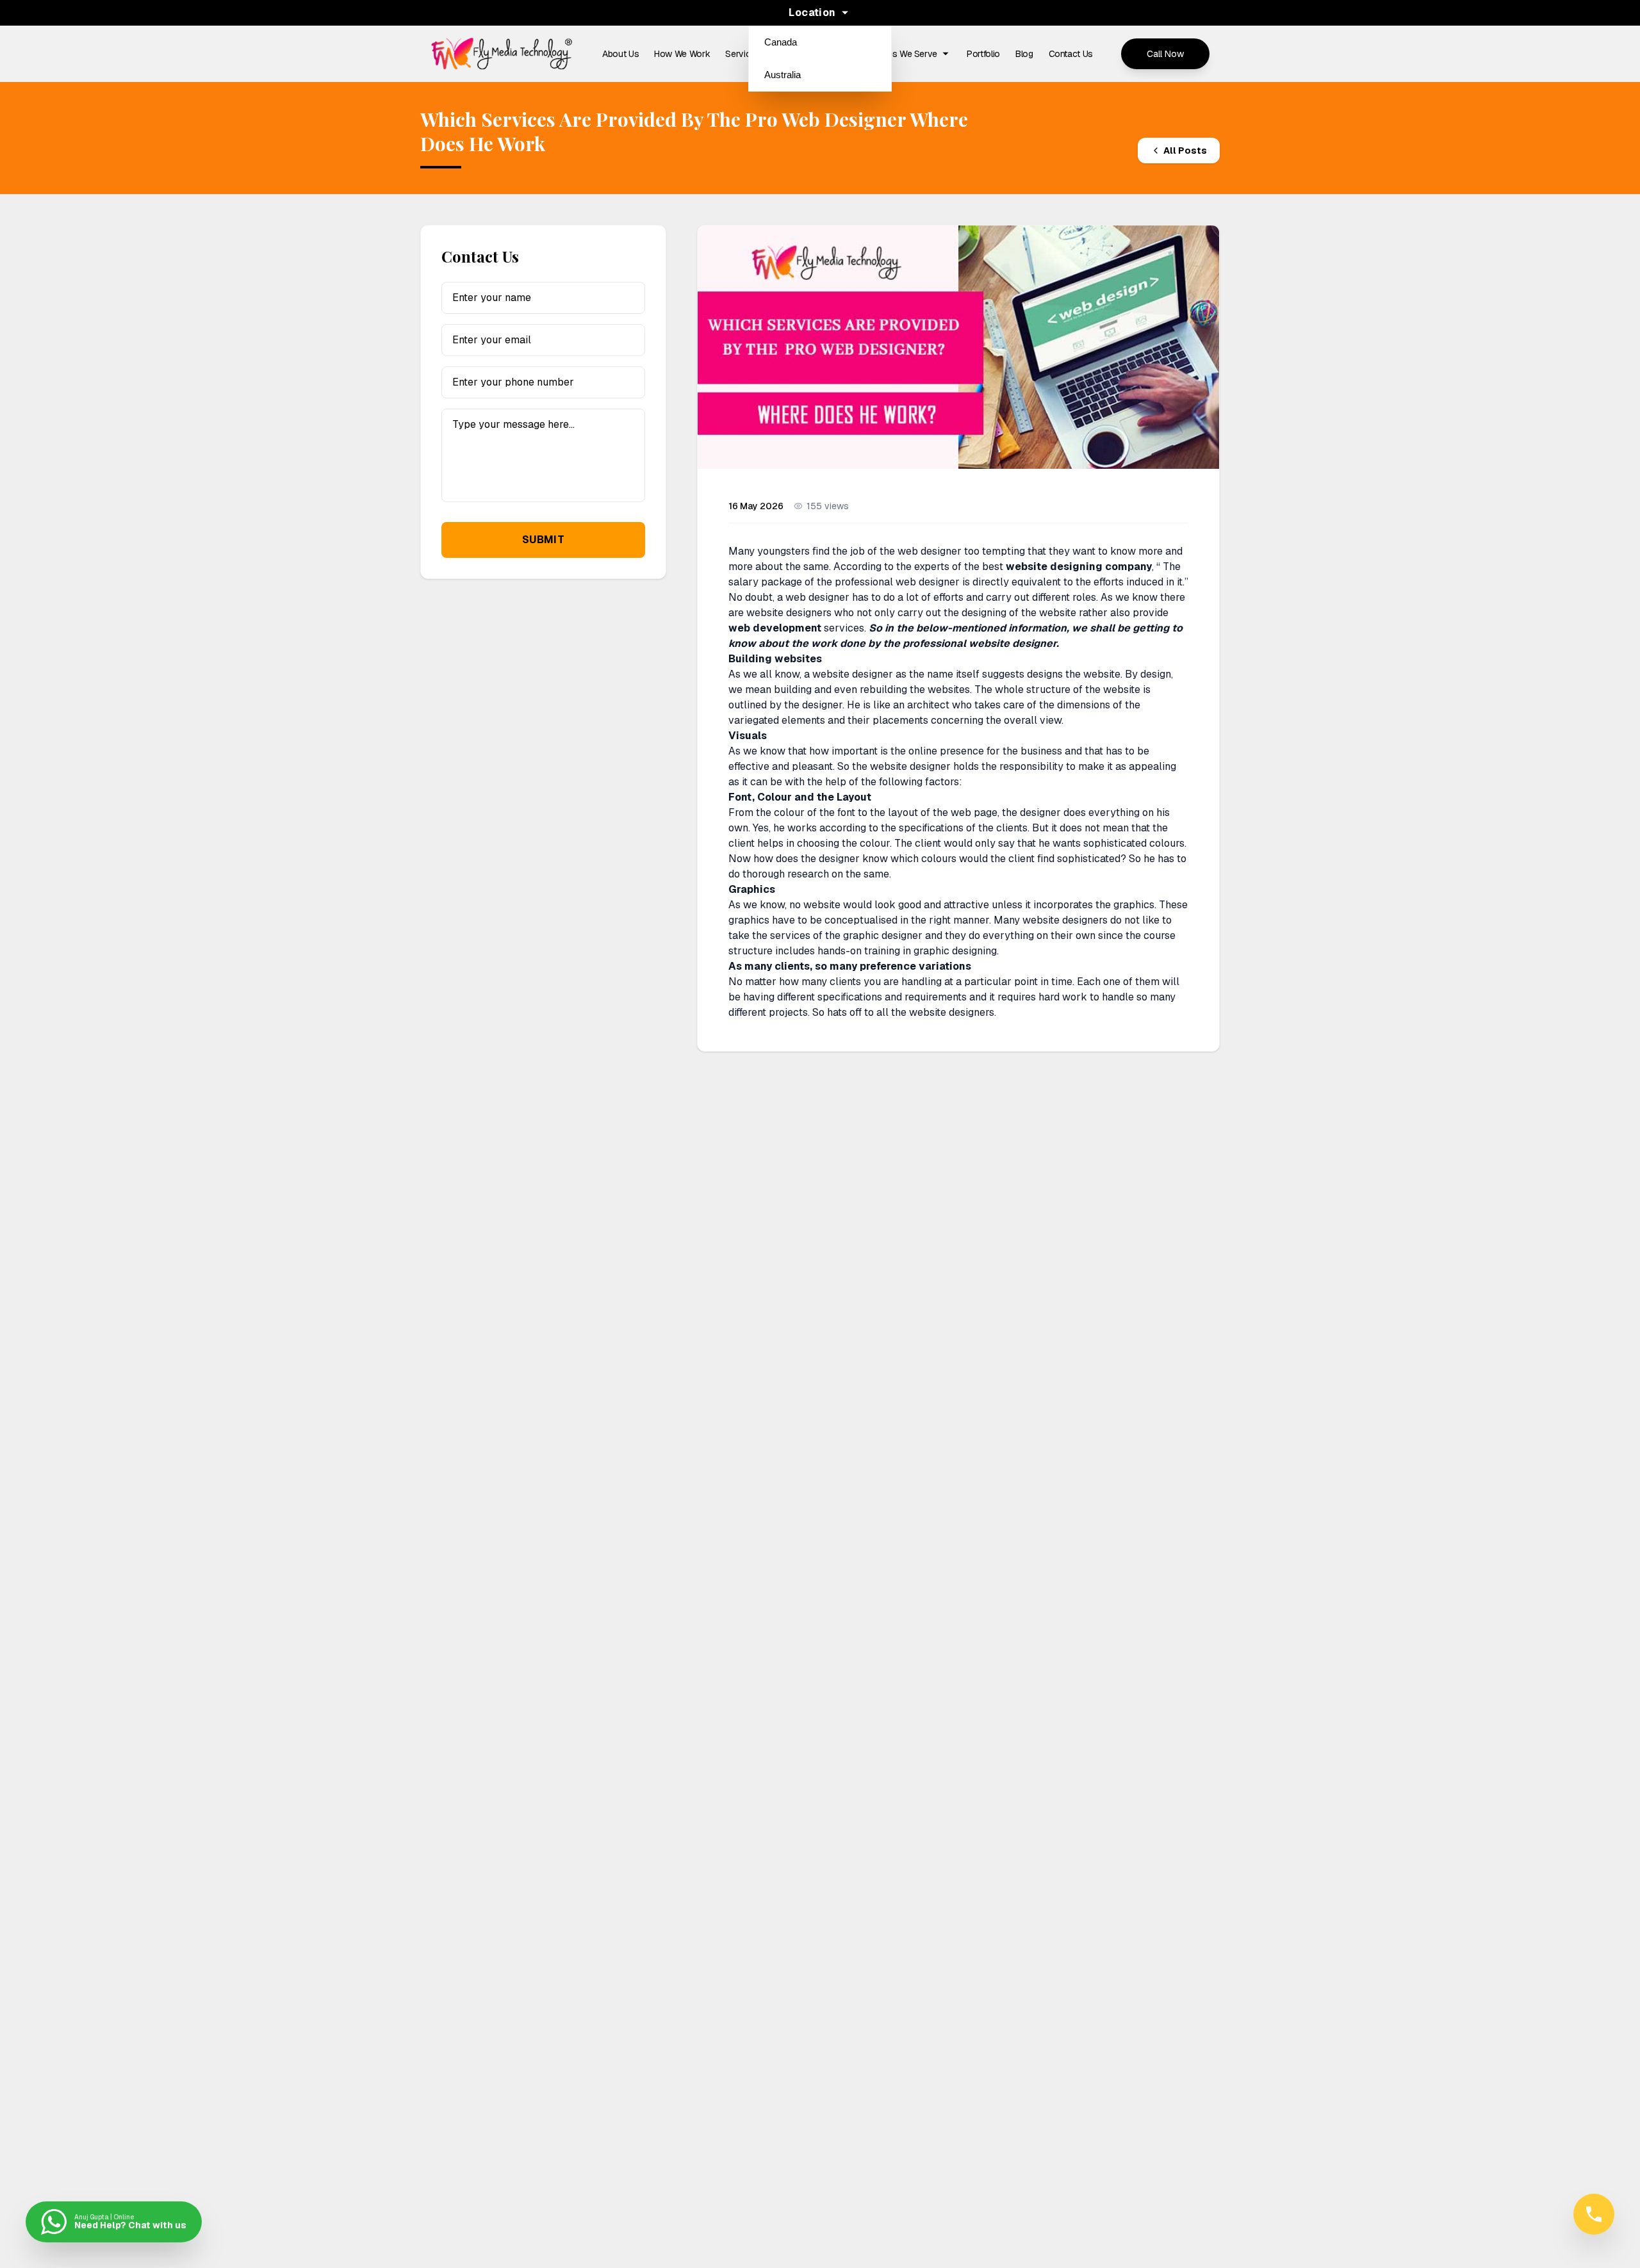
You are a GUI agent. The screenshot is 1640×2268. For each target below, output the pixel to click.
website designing (1054, 567)
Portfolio (983, 54)
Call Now (1165, 54)
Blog (1024, 54)
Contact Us (1071, 54)
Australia (783, 75)
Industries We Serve (898, 54)
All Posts (1185, 151)
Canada (781, 42)
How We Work (682, 54)
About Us (620, 54)
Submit (543, 540)
